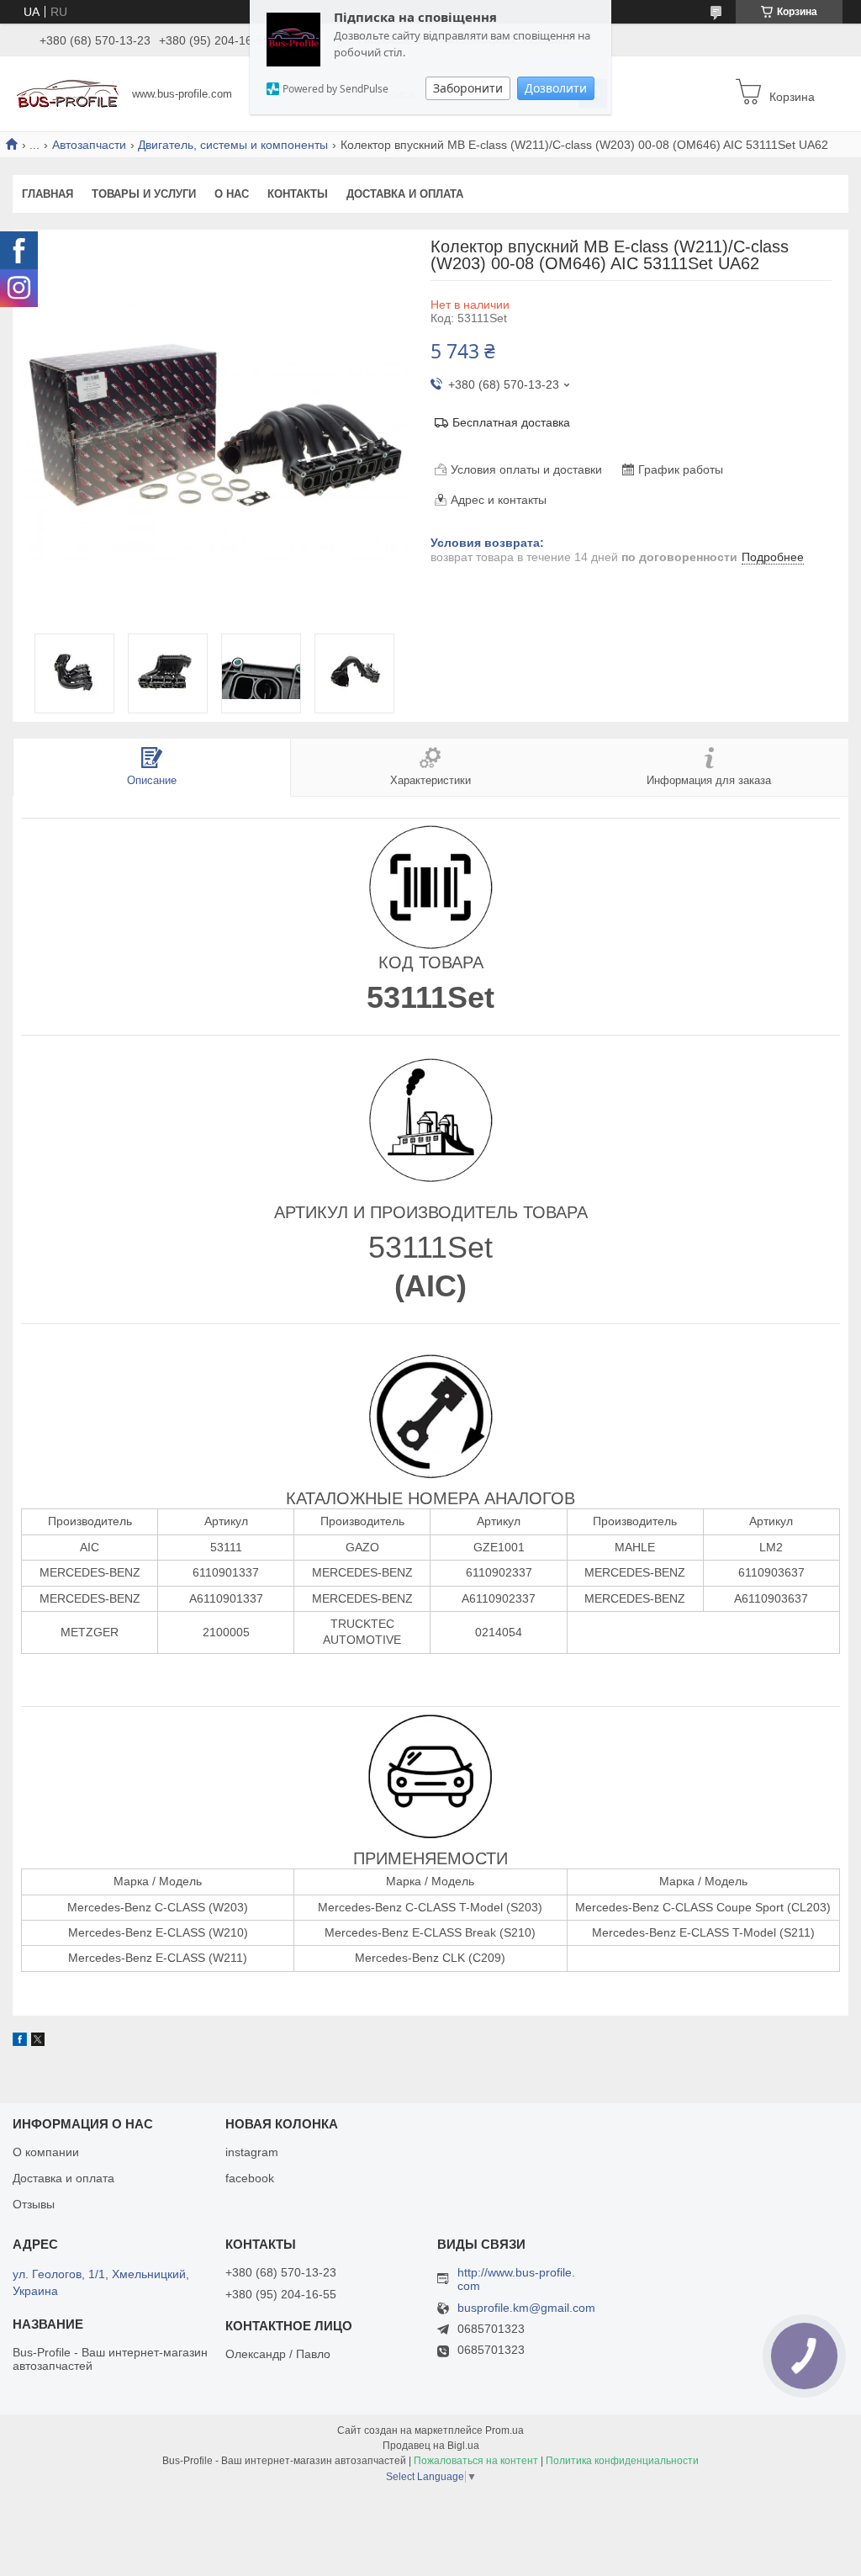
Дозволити (556, 88)
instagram (252, 2152)
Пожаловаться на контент (476, 2461)
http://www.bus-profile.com (516, 2279)
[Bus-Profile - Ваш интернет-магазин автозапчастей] (68, 93)
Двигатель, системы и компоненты (233, 145)
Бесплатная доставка (511, 422)
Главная (48, 194)
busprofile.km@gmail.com (526, 2308)
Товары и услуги (144, 194)
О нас (232, 194)
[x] (38, 2042)
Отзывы (34, 2204)
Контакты (298, 194)
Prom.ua (504, 2430)
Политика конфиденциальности (622, 2461)
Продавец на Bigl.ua (431, 2446)
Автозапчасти (89, 145)
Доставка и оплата (405, 194)
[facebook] (20, 2042)
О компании (46, 2152)
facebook (250, 2178)
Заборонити (468, 88)
